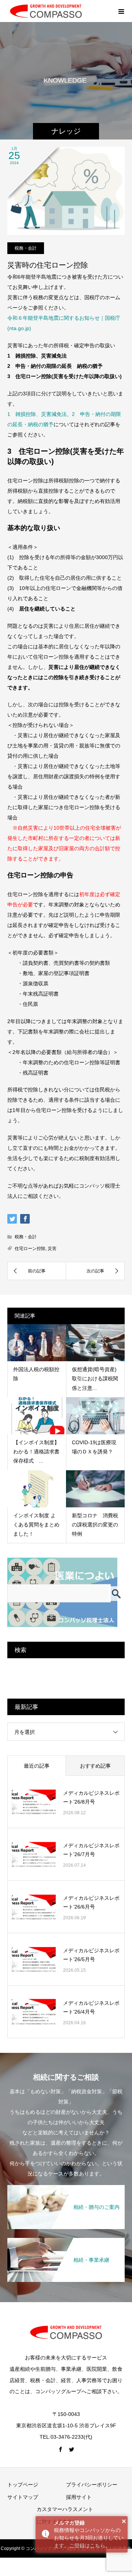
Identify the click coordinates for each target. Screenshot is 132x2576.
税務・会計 (26, 248)
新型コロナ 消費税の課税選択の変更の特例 (95, 1525)
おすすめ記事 (95, 1766)
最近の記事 (37, 1766)
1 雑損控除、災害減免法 (37, 414)
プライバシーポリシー (92, 2485)
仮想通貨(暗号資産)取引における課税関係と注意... (95, 1378)
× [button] (124, 2521)
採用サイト (79, 2497)
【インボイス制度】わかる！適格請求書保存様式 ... (36, 1452)
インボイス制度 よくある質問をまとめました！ (36, 1525)
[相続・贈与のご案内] (66, 2189)
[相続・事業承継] (66, 2242)
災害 (52, 1249)
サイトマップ (23, 2497)
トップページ (23, 2485)
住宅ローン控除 (30, 1249)
